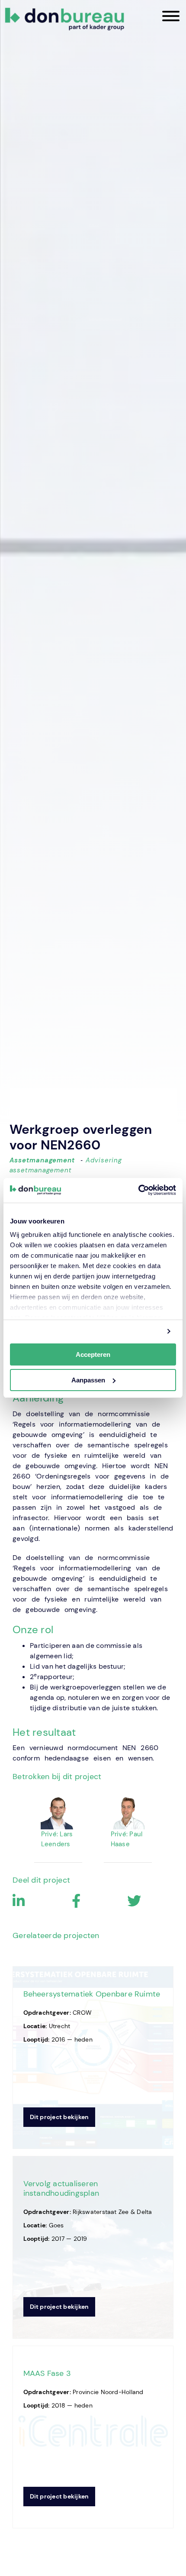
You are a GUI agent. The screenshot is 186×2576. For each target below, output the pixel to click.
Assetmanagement (42, 1160)
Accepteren (93, 1354)
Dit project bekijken (59, 2117)
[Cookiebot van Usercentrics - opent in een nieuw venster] (138, 1190)
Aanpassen (88, 1380)
